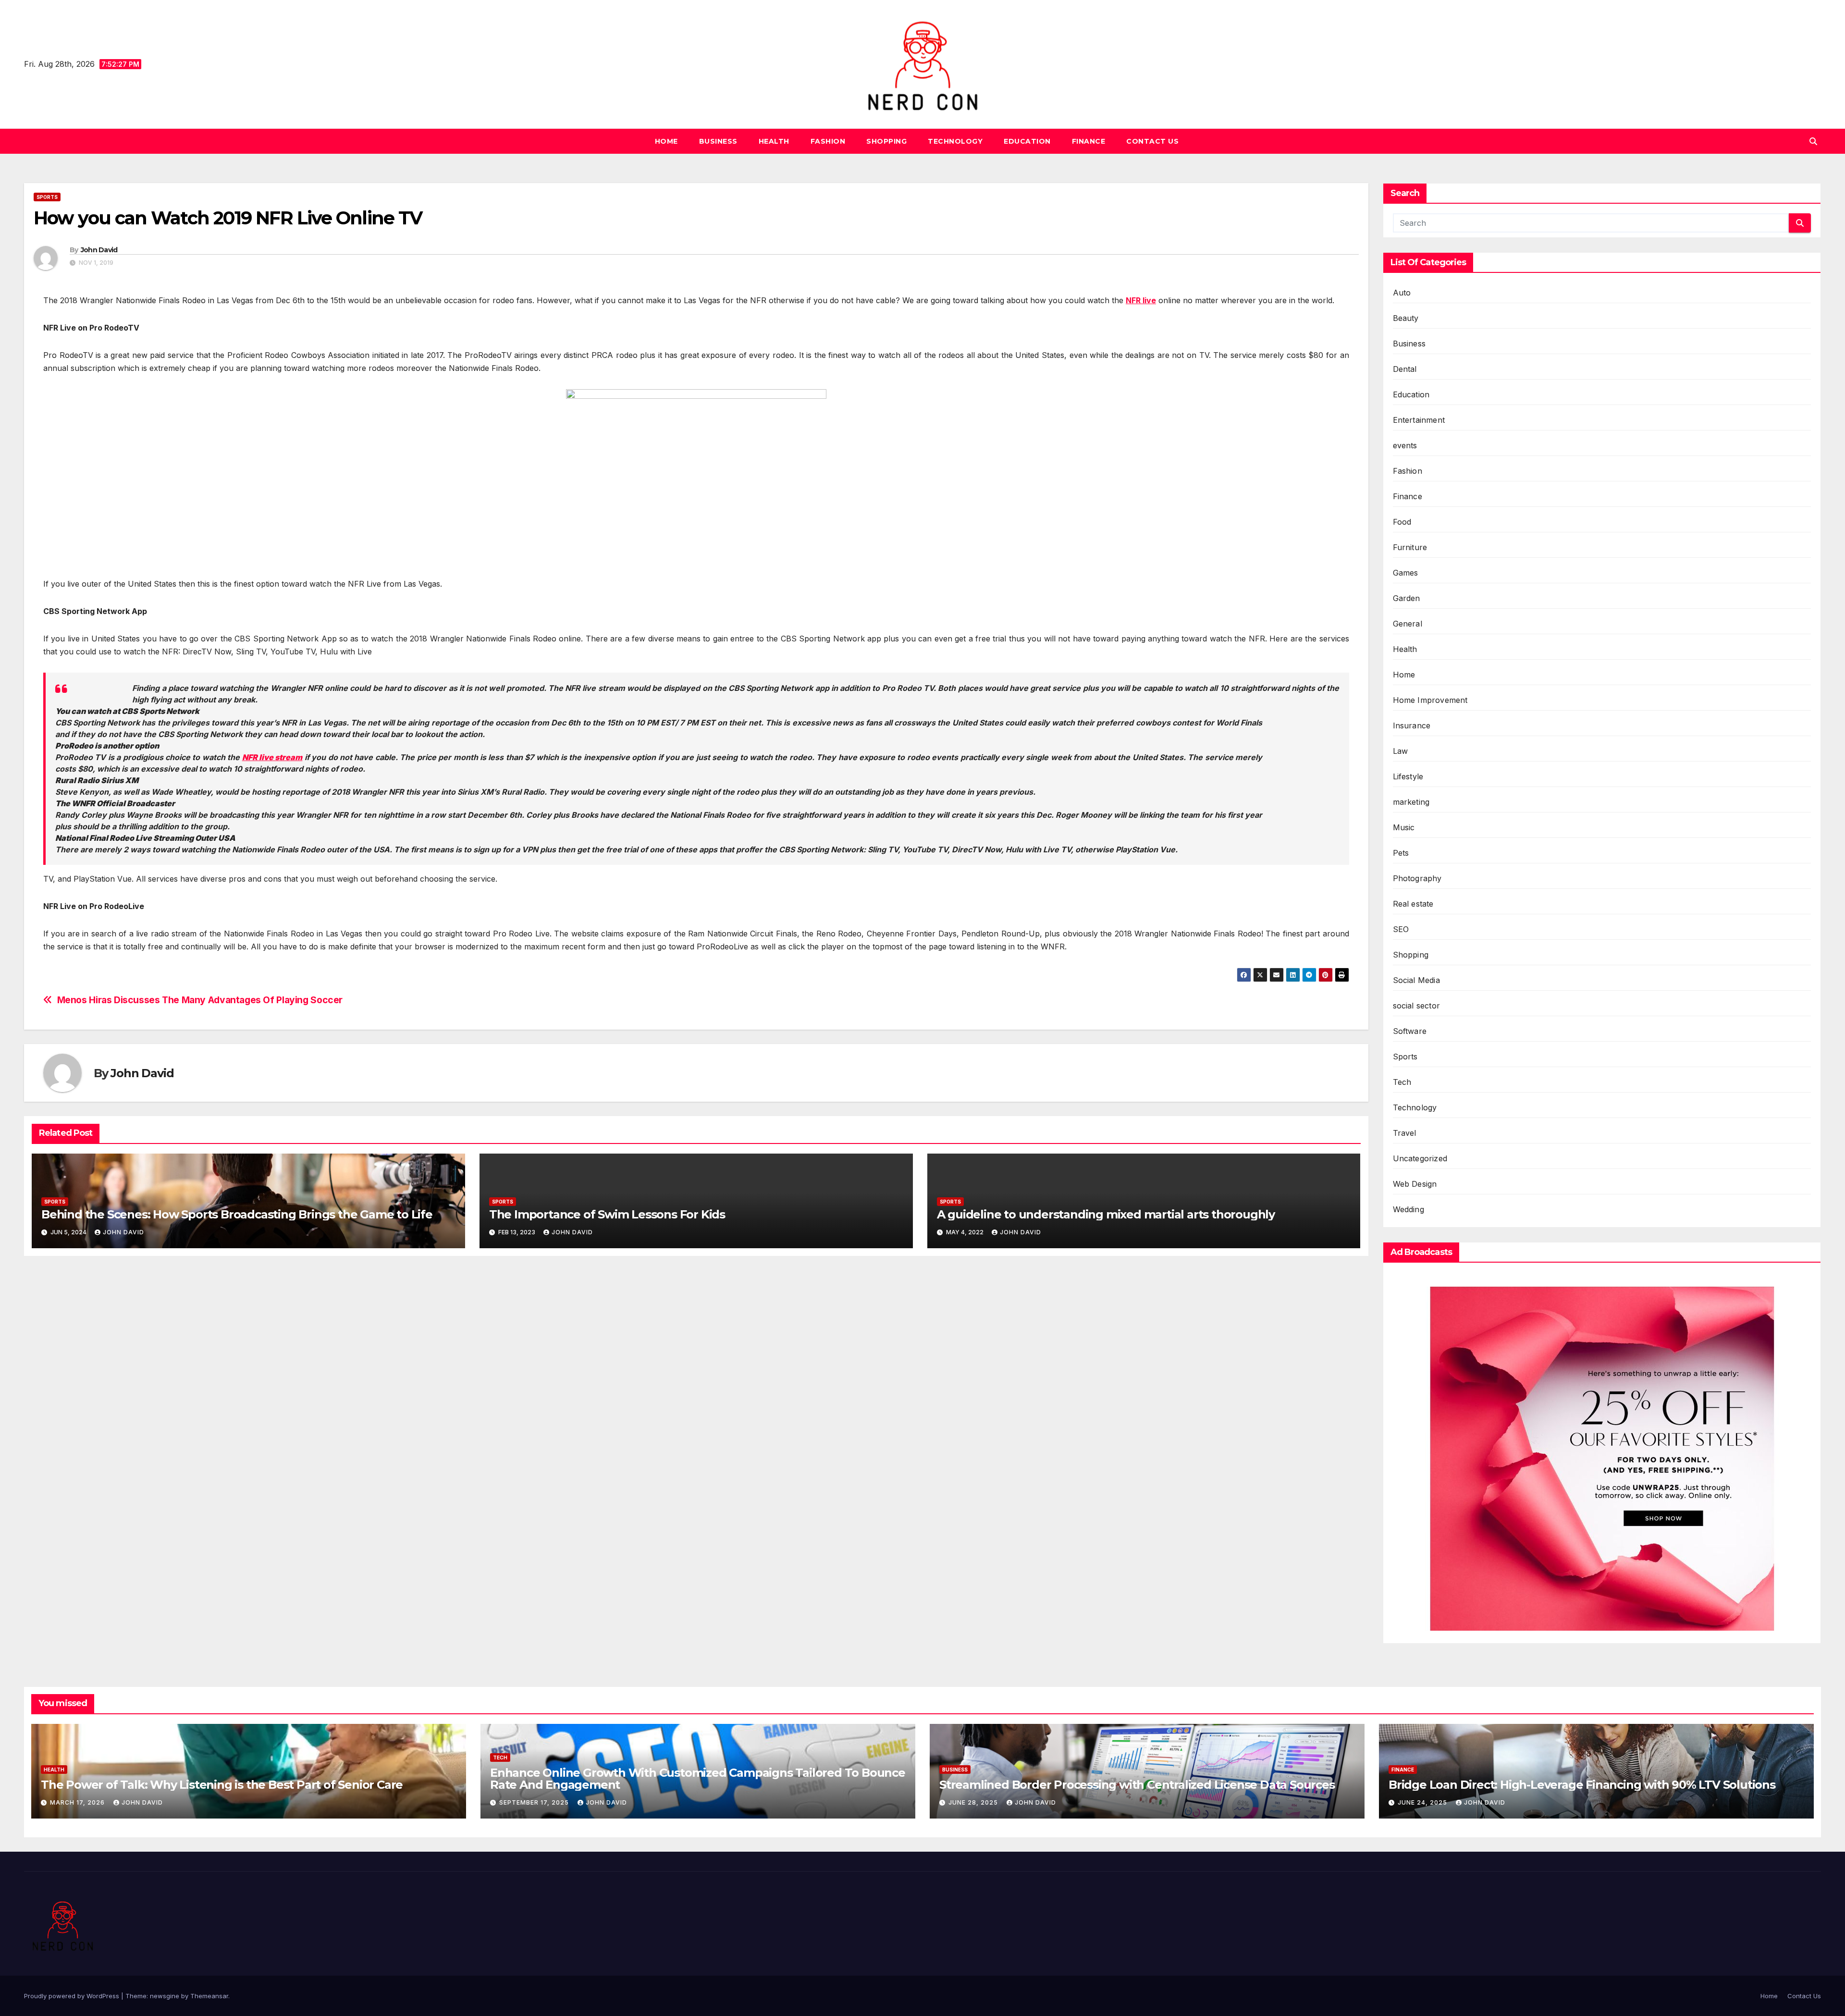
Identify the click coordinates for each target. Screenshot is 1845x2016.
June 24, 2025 (1423, 1802)
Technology (955, 141)
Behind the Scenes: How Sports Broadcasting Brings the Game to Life (237, 1214)
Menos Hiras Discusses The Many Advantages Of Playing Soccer (200, 1000)
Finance (1089, 141)
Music (1404, 827)
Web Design (1415, 1184)
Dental (1405, 369)
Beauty (1406, 318)
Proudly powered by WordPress (73, 1996)
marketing (1411, 802)
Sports (47, 197)
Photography (1417, 878)
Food (1402, 522)
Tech (1402, 1082)
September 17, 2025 (535, 1802)
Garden (1407, 598)
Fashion (828, 141)
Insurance (1412, 725)
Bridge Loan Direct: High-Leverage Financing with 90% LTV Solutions (1582, 1785)
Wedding (1408, 1209)
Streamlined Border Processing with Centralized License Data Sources (1137, 1785)
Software (1410, 1031)
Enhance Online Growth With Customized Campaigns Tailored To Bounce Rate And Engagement (698, 1779)
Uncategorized (1420, 1158)
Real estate (1413, 904)
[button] (1813, 141)
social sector (1417, 1006)
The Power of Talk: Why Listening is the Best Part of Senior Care (222, 1785)
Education (1027, 141)
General (1408, 624)
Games (1406, 573)
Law (1401, 751)
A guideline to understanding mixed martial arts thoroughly (1106, 1214)
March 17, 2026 (78, 1802)
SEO (1401, 929)
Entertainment (1419, 420)
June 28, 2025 (974, 1802)
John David (99, 250)
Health (774, 141)
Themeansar (209, 1996)
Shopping (886, 141)
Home (666, 141)
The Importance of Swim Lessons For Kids (607, 1214)
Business (718, 141)
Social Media (1416, 980)
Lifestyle (1408, 776)
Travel (1405, 1133)
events (1405, 445)
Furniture (1410, 547)
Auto (1402, 293)
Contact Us (1152, 141)
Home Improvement (1430, 700)
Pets (1401, 853)
